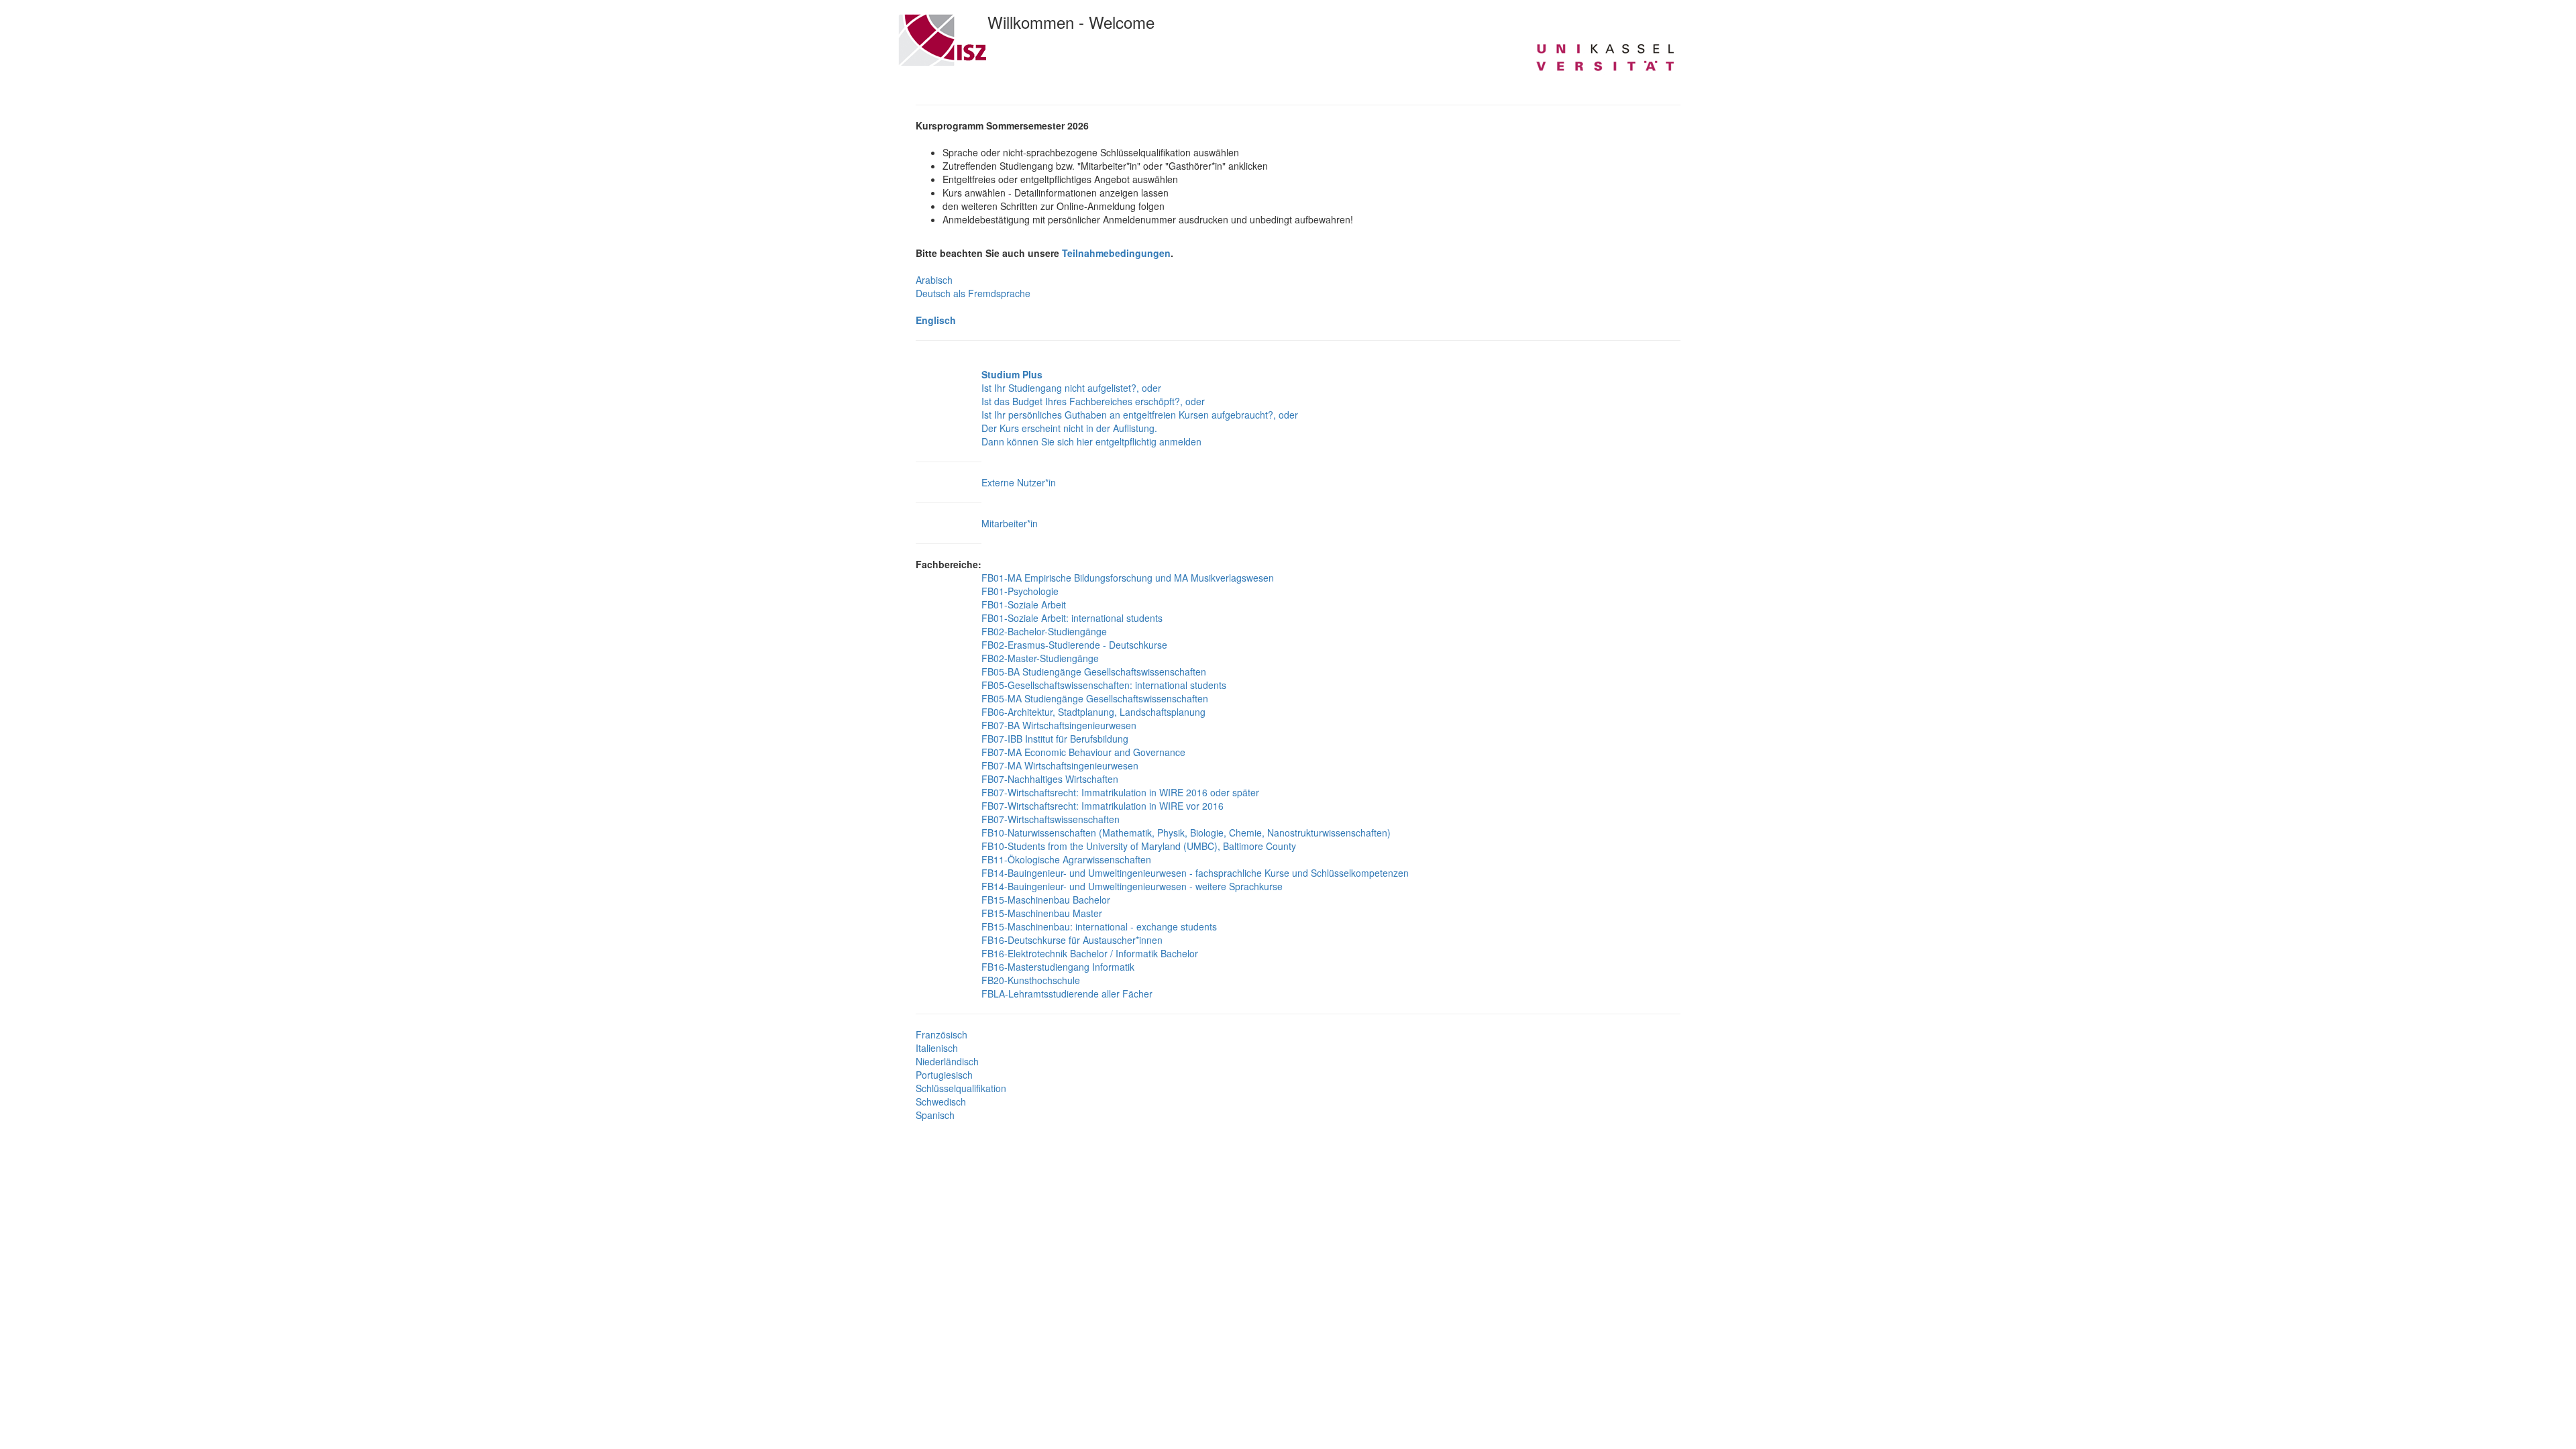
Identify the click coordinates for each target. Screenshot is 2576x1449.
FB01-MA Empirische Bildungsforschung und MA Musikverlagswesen (1128, 578)
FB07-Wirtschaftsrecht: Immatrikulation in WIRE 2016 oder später (1120, 792)
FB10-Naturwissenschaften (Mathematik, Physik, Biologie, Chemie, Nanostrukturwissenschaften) (1186, 833)
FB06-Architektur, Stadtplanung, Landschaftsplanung (1093, 712)
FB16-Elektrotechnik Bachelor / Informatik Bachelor (1090, 953)
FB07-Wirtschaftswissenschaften (1051, 819)
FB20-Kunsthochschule (1031, 980)
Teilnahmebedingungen (1116, 253)
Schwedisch (941, 1102)
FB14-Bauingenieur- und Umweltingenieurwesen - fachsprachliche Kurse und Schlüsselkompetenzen (1195, 873)
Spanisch (935, 1115)
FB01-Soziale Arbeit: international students (1072, 618)
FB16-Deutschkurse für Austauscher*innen (1072, 940)
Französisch (942, 1034)
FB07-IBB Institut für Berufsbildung (1055, 739)
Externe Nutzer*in (1019, 482)
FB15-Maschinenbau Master (1042, 913)
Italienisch (937, 1048)
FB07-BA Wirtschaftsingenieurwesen (1059, 725)
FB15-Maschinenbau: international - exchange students (1099, 926)
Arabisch (934, 280)
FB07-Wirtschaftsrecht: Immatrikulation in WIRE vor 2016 (1103, 806)
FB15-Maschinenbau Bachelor (1046, 900)
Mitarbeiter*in (1010, 523)
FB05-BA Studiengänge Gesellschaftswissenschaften (1094, 672)
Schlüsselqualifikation (961, 1088)
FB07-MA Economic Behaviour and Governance (1083, 752)
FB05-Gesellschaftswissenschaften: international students (1104, 685)
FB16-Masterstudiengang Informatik (1058, 967)
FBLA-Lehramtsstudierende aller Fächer (1067, 994)
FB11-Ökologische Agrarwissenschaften (1066, 859)
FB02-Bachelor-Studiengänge (1044, 631)
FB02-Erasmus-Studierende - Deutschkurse (1074, 645)
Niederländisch (947, 1061)
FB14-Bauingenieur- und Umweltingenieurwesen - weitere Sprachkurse (1132, 886)
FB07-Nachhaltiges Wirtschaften (1050, 779)
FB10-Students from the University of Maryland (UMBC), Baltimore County (1139, 846)
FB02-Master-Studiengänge (1040, 658)
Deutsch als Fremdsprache (973, 293)
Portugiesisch (944, 1075)
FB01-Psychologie (1020, 591)
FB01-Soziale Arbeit (1024, 604)
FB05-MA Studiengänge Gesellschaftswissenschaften (1095, 698)
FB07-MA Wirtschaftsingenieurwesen (1060, 765)
